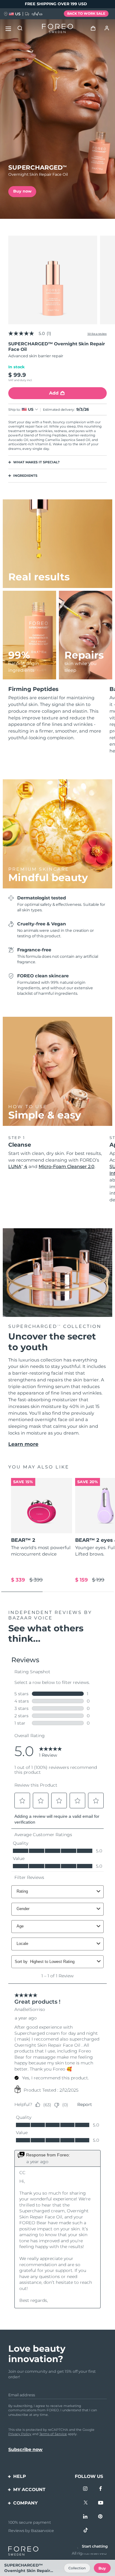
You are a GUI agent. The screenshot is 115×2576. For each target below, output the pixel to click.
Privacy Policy (20, 2434)
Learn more (23, 1444)
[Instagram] (86, 2489)
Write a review (97, 334)
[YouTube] (101, 2503)
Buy (102, 2568)
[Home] (57, 29)
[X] (86, 2503)
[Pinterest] (101, 2517)
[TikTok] (86, 2530)
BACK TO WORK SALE (86, 13)
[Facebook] (101, 2489)
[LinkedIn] (86, 2517)
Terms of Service (53, 2434)
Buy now (22, 191)
